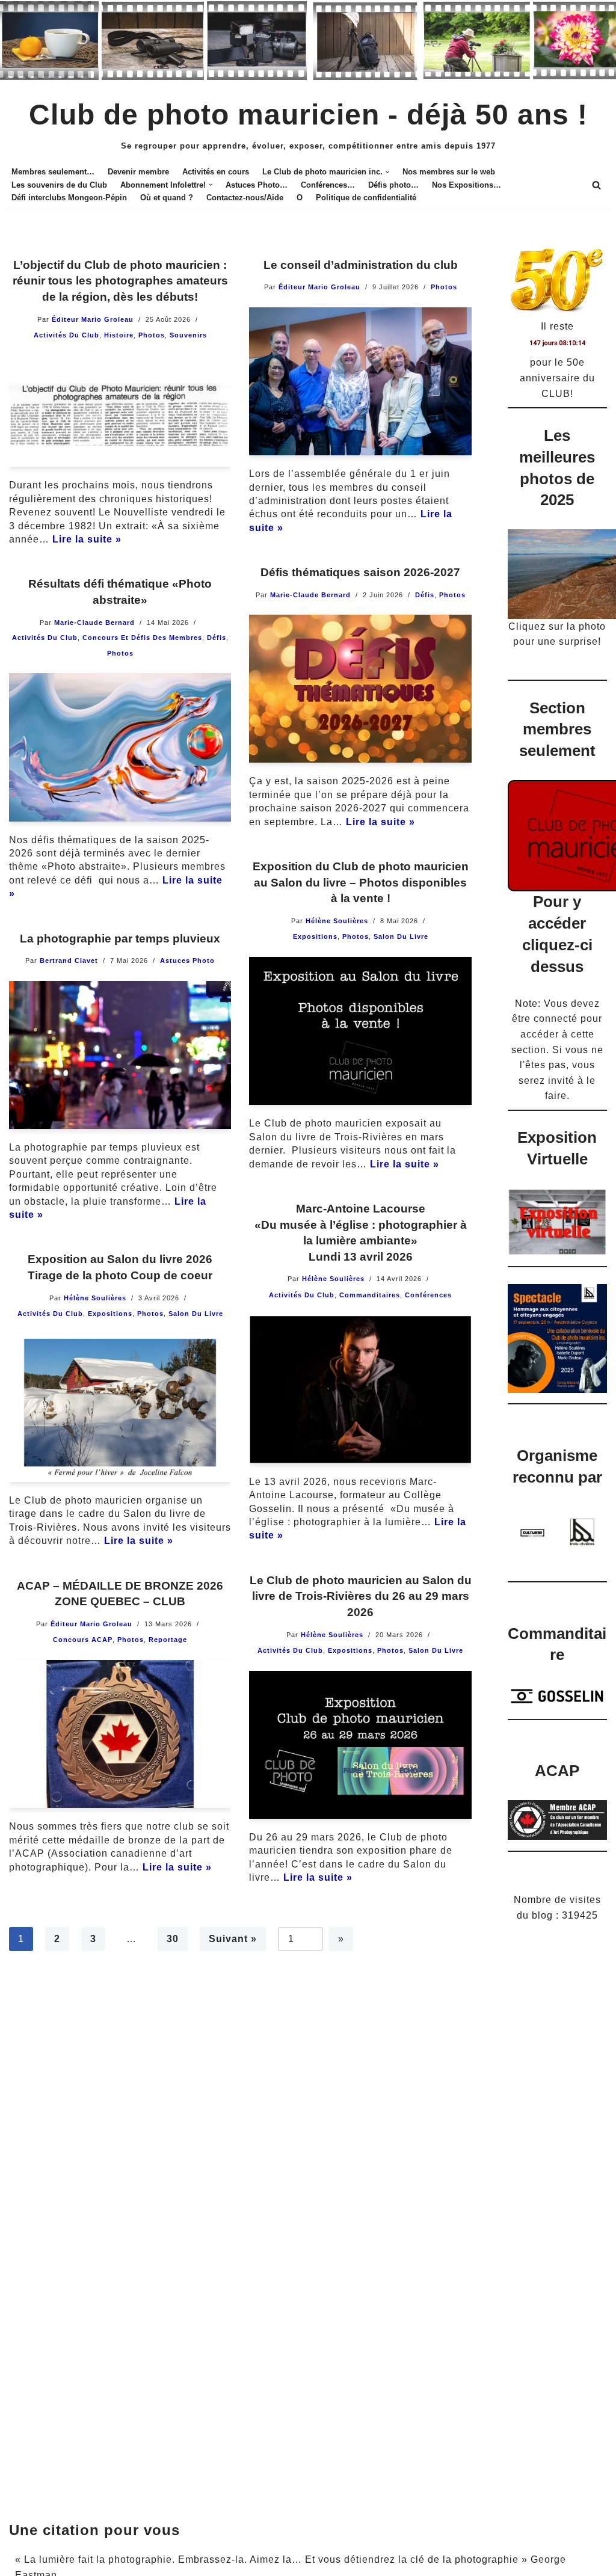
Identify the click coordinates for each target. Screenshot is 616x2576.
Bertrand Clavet (69, 961)
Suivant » (233, 1939)
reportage (168, 1640)
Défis (425, 595)
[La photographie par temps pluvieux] (120, 1055)
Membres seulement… (53, 172)
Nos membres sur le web (449, 172)
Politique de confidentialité (366, 198)
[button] (387, 172)
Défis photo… (393, 185)
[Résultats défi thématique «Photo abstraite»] (120, 747)
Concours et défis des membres (142, 638)
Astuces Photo (187, 961)
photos (152, 335)
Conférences (428, 1295)
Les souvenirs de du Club (59, 185)
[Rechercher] (596, 185)
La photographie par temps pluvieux (120, 939)
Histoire (119, 335)
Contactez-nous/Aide (245, 198)
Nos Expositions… (467, 185)
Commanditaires (370, 1295)
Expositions (315, 936)
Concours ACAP (83, 1640)
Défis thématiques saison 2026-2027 (360, 572)
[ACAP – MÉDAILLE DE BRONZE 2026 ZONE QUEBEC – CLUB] (120, 1734)
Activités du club (66, 335)
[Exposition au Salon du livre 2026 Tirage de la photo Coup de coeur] (120, 1408)
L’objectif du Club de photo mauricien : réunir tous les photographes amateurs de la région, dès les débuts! (120, 281)
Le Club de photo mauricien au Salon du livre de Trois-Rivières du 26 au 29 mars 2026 (361, 1596)
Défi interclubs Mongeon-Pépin (69, 198)
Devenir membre (138, 172)
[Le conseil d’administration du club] (360, 381)
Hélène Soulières (337, 921)
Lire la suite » (87, 539)
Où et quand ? (167, 198)
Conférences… (328, 185)
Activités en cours (216, 172)
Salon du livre (401, 936)
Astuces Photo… (257, 185)
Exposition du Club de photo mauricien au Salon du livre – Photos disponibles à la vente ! (361, 882)
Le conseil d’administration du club (361, 265)
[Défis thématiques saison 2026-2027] (360, 689)
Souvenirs (188, 335)
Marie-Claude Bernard (310, 595)
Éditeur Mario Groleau (93, 319)
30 (173, 1939)
